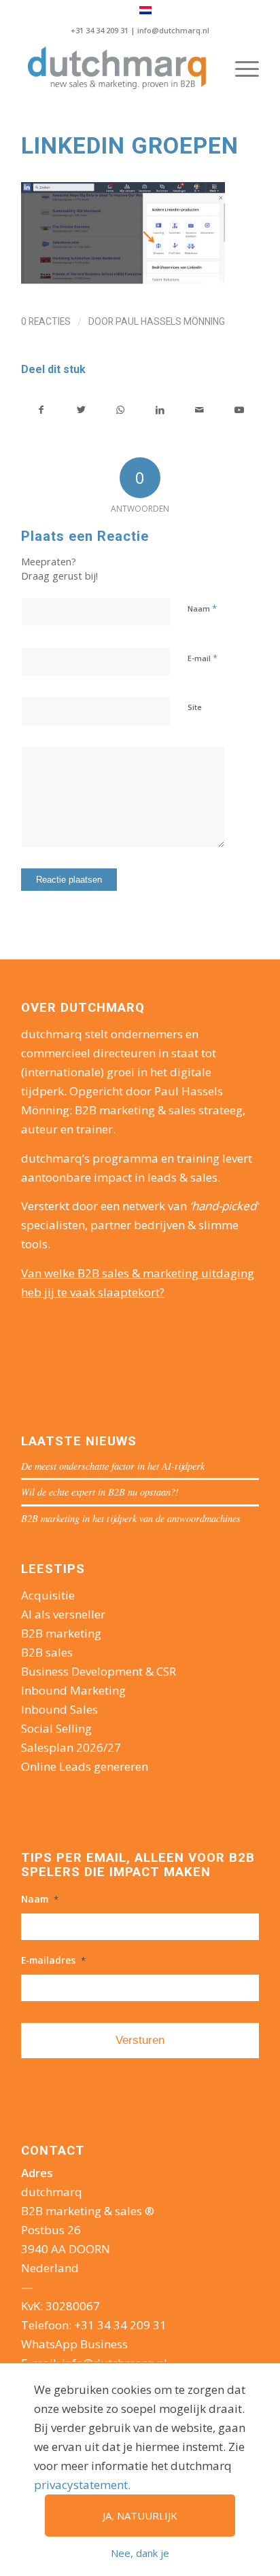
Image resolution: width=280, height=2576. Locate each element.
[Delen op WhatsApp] (121, 410)
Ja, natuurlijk (140, 2516)
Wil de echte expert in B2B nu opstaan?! (100, 1492)
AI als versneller (63, 1614)
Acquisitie (48, 1595)
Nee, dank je (140, 2553)
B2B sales (47, 1652)
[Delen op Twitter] (81, 410)
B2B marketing (61, 1633)
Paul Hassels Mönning (170, 321)
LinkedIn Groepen (130, 145)
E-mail (203, 658)
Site (195, 707)
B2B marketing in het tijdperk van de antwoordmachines (131, 1518)
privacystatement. (82, 2485)
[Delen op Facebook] (41, 410)
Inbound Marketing (73, 1690)
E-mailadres (53, 1960)
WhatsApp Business (74, 2344)
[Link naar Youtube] (239, 410)
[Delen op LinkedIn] (160, 410)
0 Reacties (46, 321)
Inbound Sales (59, 1709)
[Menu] (240, 69)
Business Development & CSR (99, 1671)
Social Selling (56, 1728)
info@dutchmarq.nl (173, 30)
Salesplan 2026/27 (71, 1747)
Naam (202, 608)
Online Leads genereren (85, 1766)
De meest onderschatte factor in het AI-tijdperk (113, 1466)
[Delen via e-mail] (199, 410)
